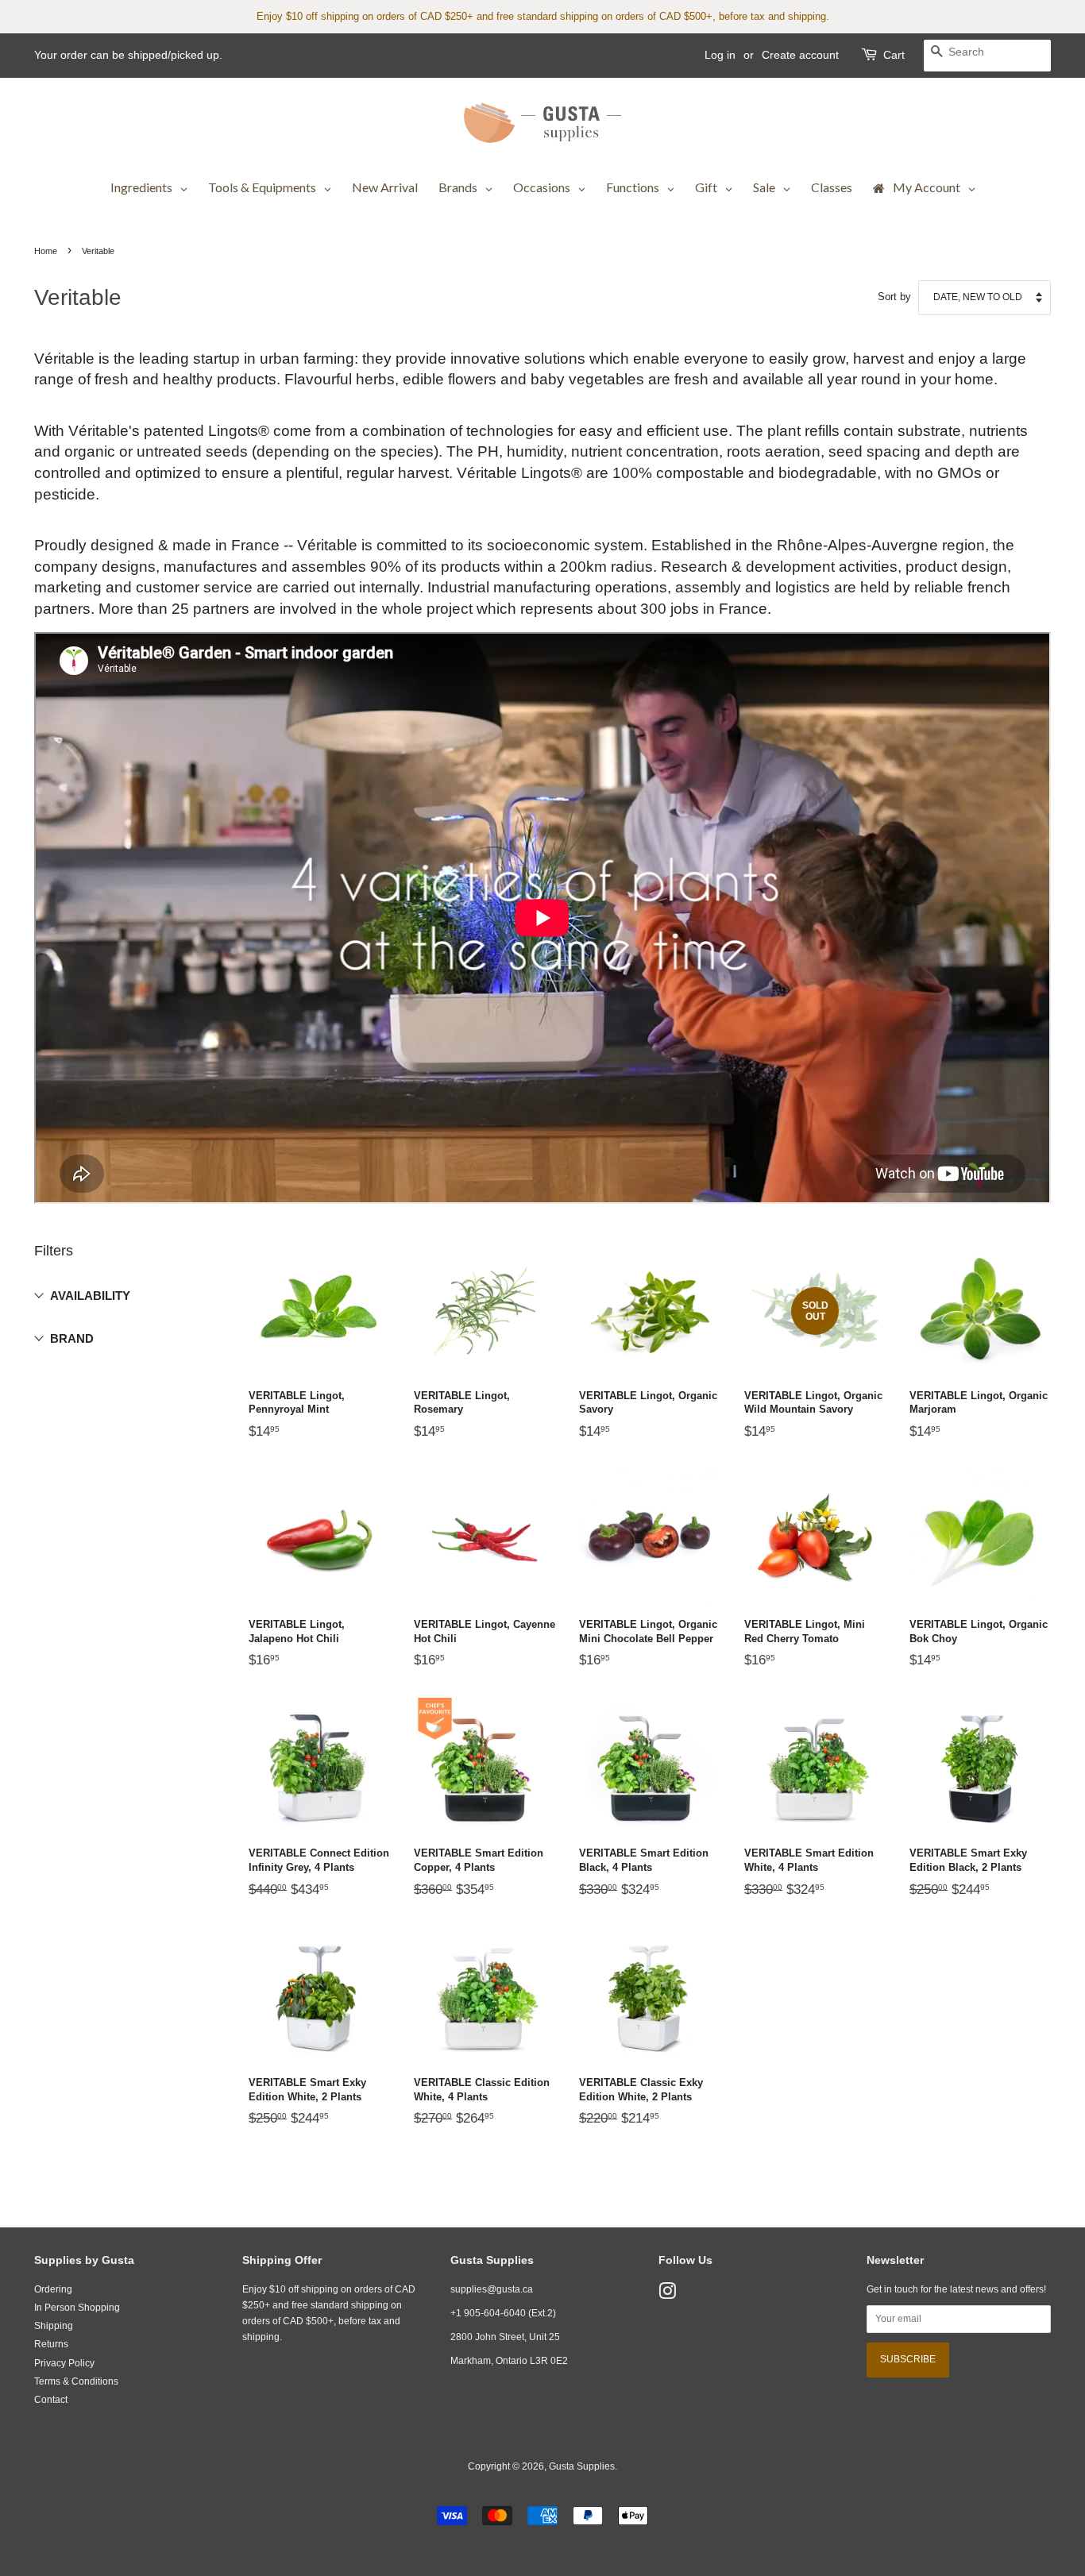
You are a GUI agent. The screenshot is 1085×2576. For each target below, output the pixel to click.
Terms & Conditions (76, 2381)
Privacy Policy (64, 2363)
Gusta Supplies (582, 2466)
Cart (894, 55)
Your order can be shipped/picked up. (128, 55)
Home (46, 251)
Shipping (54, 2326)
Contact (51, 2400)
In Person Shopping (77, 2308)
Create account (800, 55)
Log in (720, 55)
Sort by (894, 297)
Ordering (53, 2289)
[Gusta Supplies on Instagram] (667, 2295)
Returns (51, 2344)
